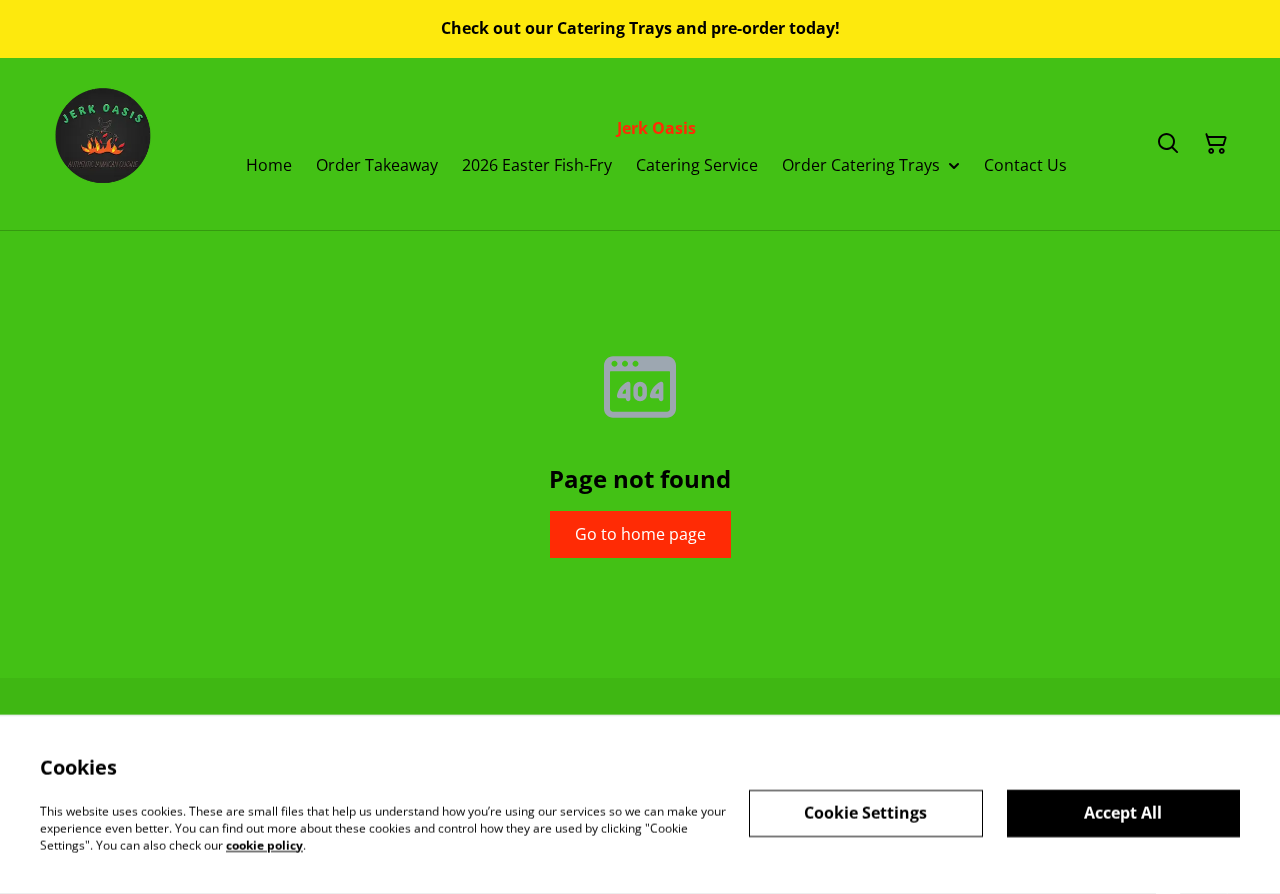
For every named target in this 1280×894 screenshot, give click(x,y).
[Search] (1168, 144)
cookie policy (264, 844)
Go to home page (640, 534)
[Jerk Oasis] (106, 144)
